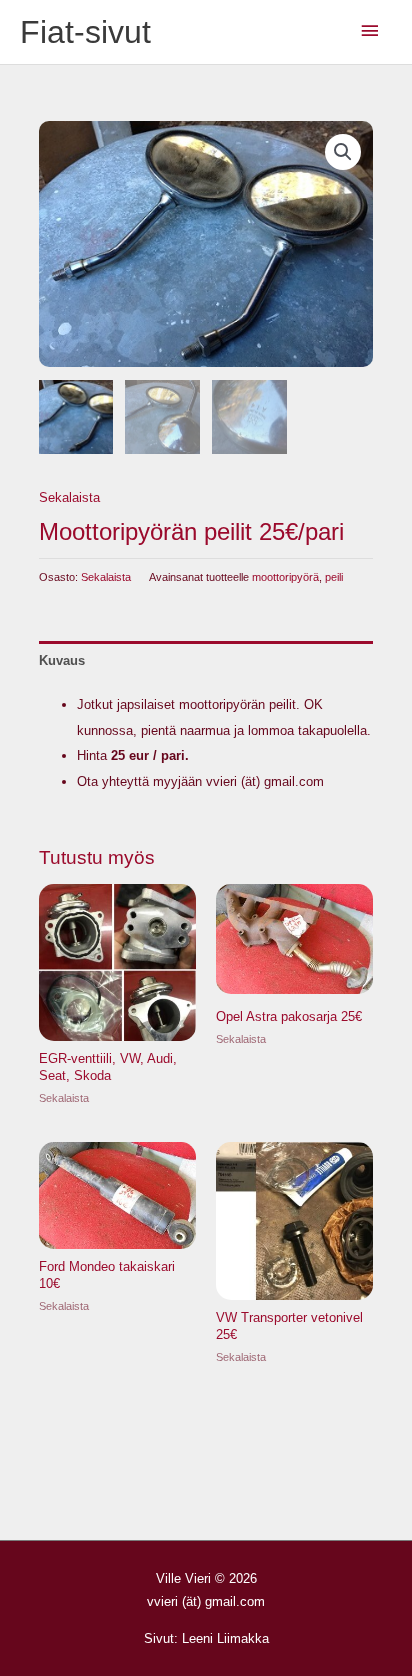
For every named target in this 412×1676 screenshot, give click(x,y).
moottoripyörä (285, 577)
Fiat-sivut (85, 32)
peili (334, 577)
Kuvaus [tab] (62, 660)
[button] (343, 152)
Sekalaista (69, 497)
